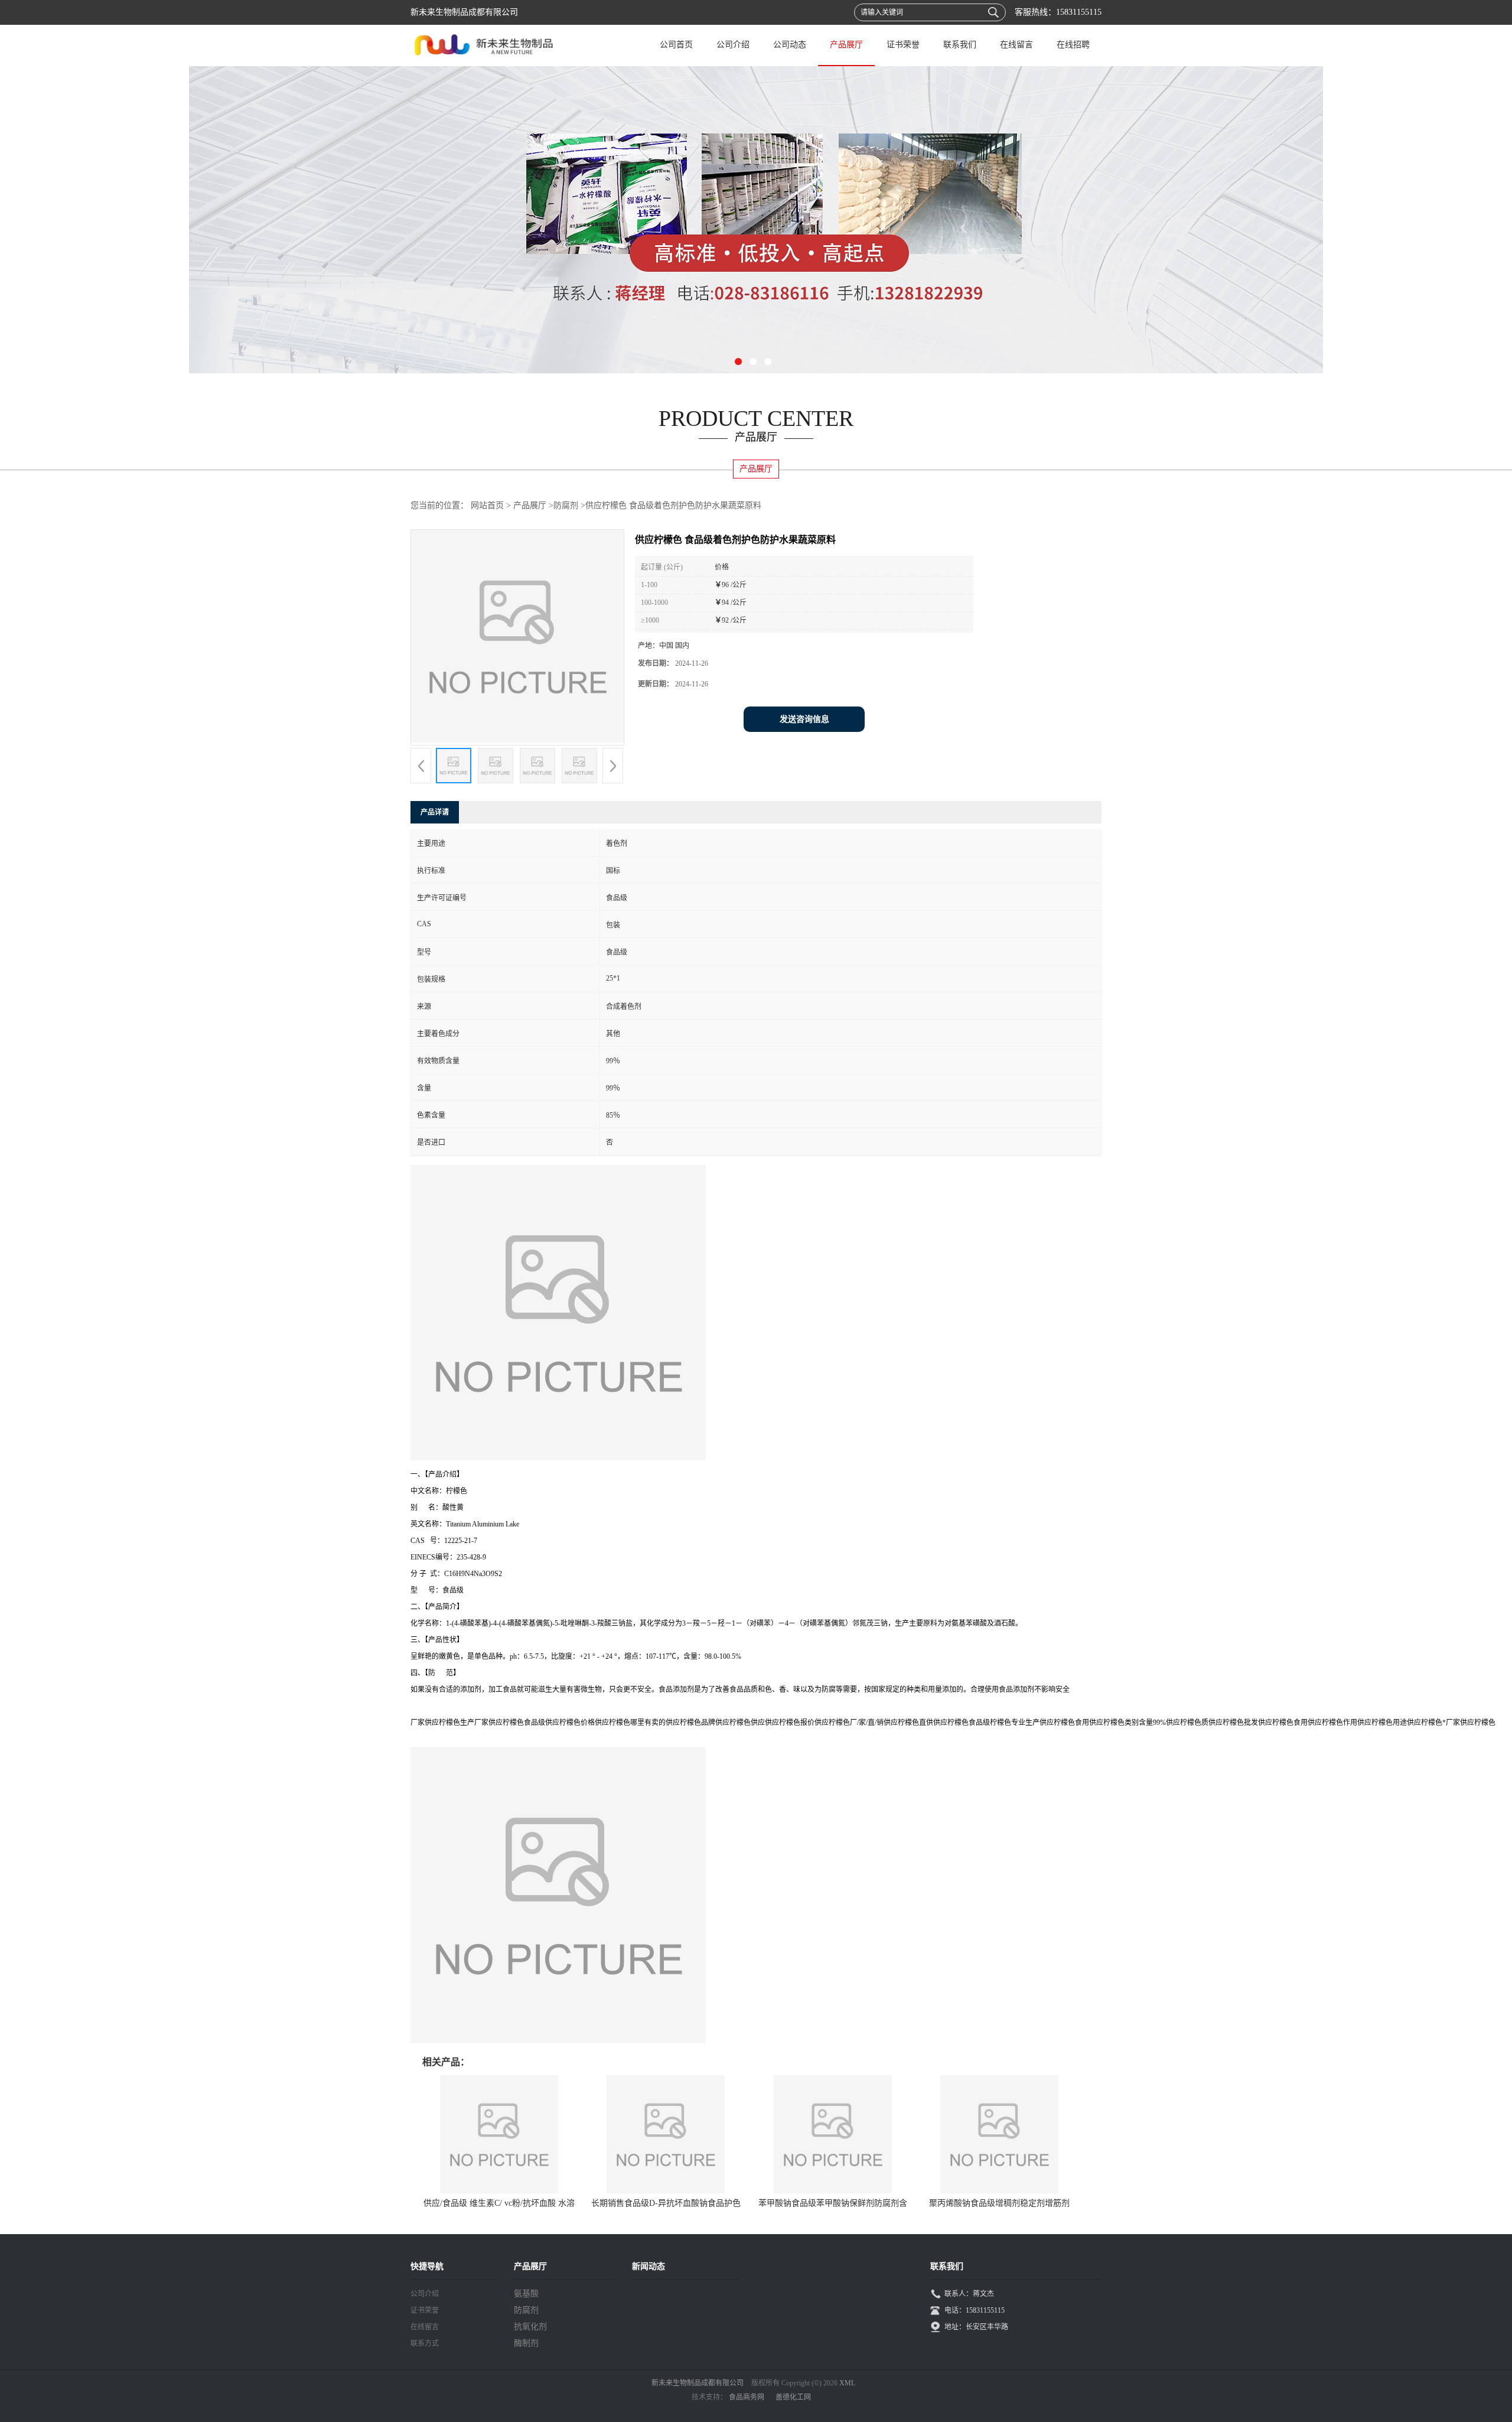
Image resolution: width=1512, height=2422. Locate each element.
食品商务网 (747, 2397)
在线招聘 (1073, 45)
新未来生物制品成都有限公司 (698, 2383)
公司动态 (790, 45)
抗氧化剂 (530, 2327)
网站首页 (487, 505)
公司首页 (676, 45)
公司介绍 (733, 45)
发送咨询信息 (804, 719)
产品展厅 (846, 45)
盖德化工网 (793, 2397)
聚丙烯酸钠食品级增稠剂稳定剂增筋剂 (999, 2203)
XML (847, 2383)
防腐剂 (566, 505)
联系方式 (425, 2343)
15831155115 (1079, 12)
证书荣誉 (903, 45)
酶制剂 (526, 2343)
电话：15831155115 (975, 2310)
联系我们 (960, 45)
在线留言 (1016, 45)
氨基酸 (526, 2294)
